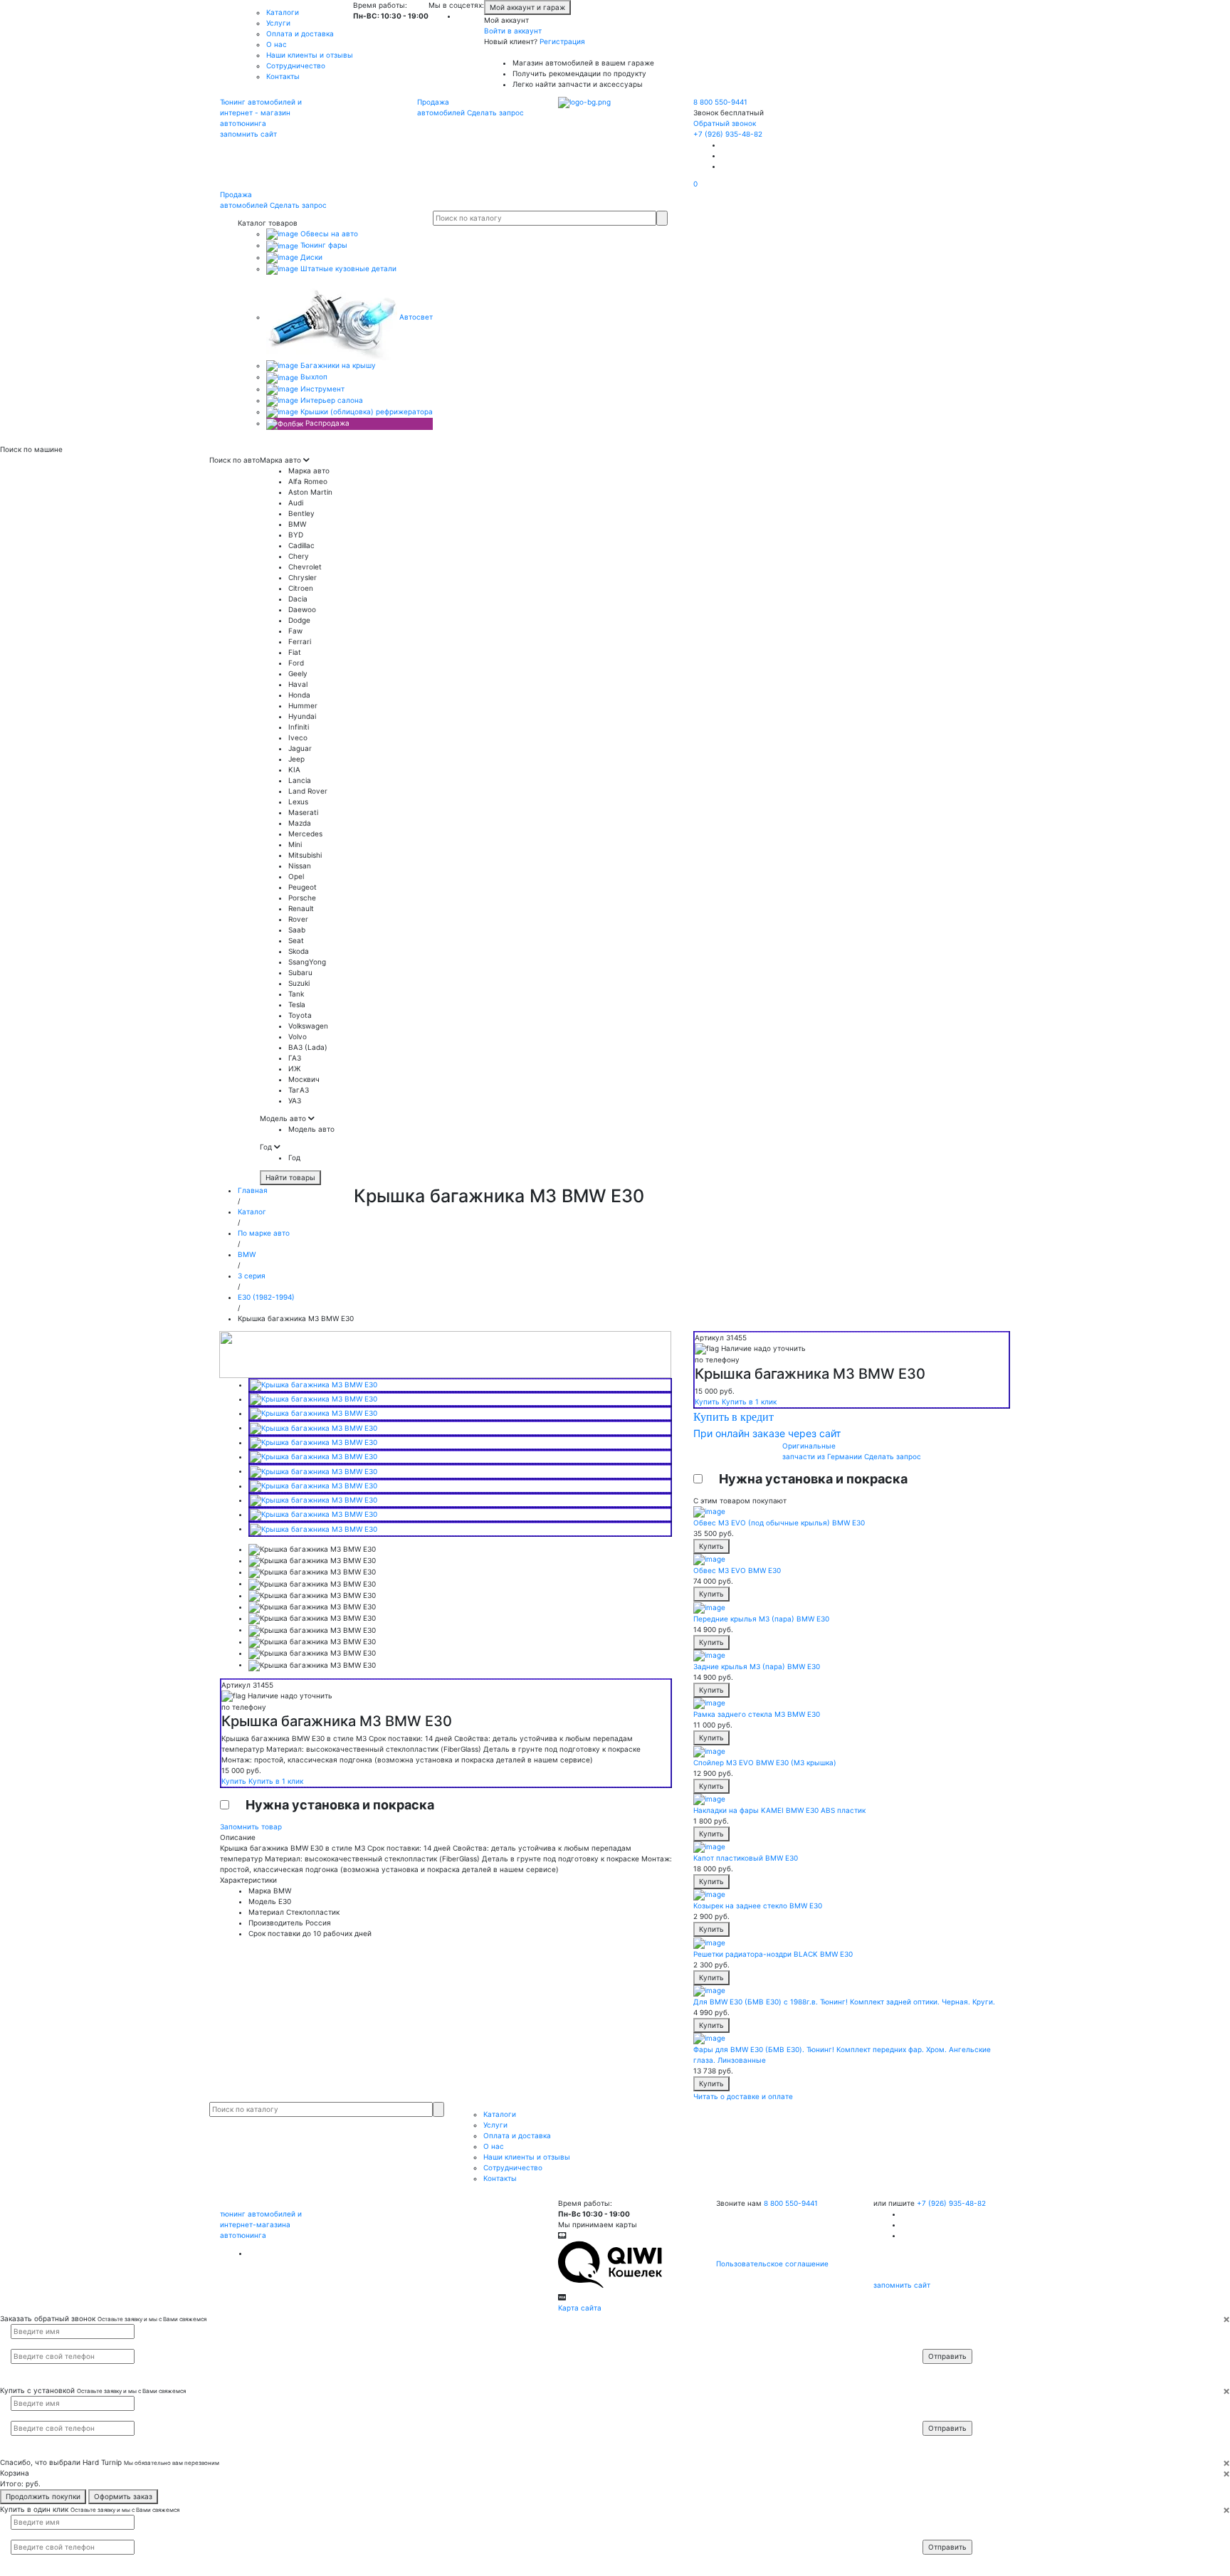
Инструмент (321, 389)
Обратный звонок (725, 123)
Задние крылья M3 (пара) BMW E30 (757, 1666)
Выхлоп (313, 377)
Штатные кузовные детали (347, 268)
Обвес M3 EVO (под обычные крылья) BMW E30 (779, 1523)
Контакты (283, 76)
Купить (235, 1781)
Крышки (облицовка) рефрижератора (366, 411)
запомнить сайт (248, 134)
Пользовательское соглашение (772, 2264)
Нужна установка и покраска (340, 1805)
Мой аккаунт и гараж (527, 7)
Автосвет (415, 317)
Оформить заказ (123, 2496)
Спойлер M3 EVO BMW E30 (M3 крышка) (765, 1762)
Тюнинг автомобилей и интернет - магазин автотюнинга (261, 112)
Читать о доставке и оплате (743, 2096)
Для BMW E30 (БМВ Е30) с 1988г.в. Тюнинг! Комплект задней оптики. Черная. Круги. (844, 2002)
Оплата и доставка (300, 33)
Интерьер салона (331, 400)
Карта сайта (580, 2308)
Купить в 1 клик (276, 1781)
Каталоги (283, 12)
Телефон (945, 2343)
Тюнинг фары (323, 245)
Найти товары (290, 1177)
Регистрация (562, 41)
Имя (939, 2330)
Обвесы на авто (328, 233)
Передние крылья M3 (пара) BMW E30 (761, 1619)
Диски (310, 257)
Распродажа (326, 423)
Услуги (278, 23)
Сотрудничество (296, 65)
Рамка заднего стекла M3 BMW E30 (757, 1714)
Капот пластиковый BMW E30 (746, 1858)
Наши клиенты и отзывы (310, 55)
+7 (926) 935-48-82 (728, 134)
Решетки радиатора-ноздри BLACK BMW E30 (773, 1954)
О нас (277, 44)
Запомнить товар (251, 1826)
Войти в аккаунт (513, 31)
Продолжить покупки (43, 2496)
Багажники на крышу (337, 365)
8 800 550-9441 (720, 102)
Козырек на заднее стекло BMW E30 (758, 1905)
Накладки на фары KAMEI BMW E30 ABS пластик (779, 1810)
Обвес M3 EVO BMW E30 (737, 1570)
